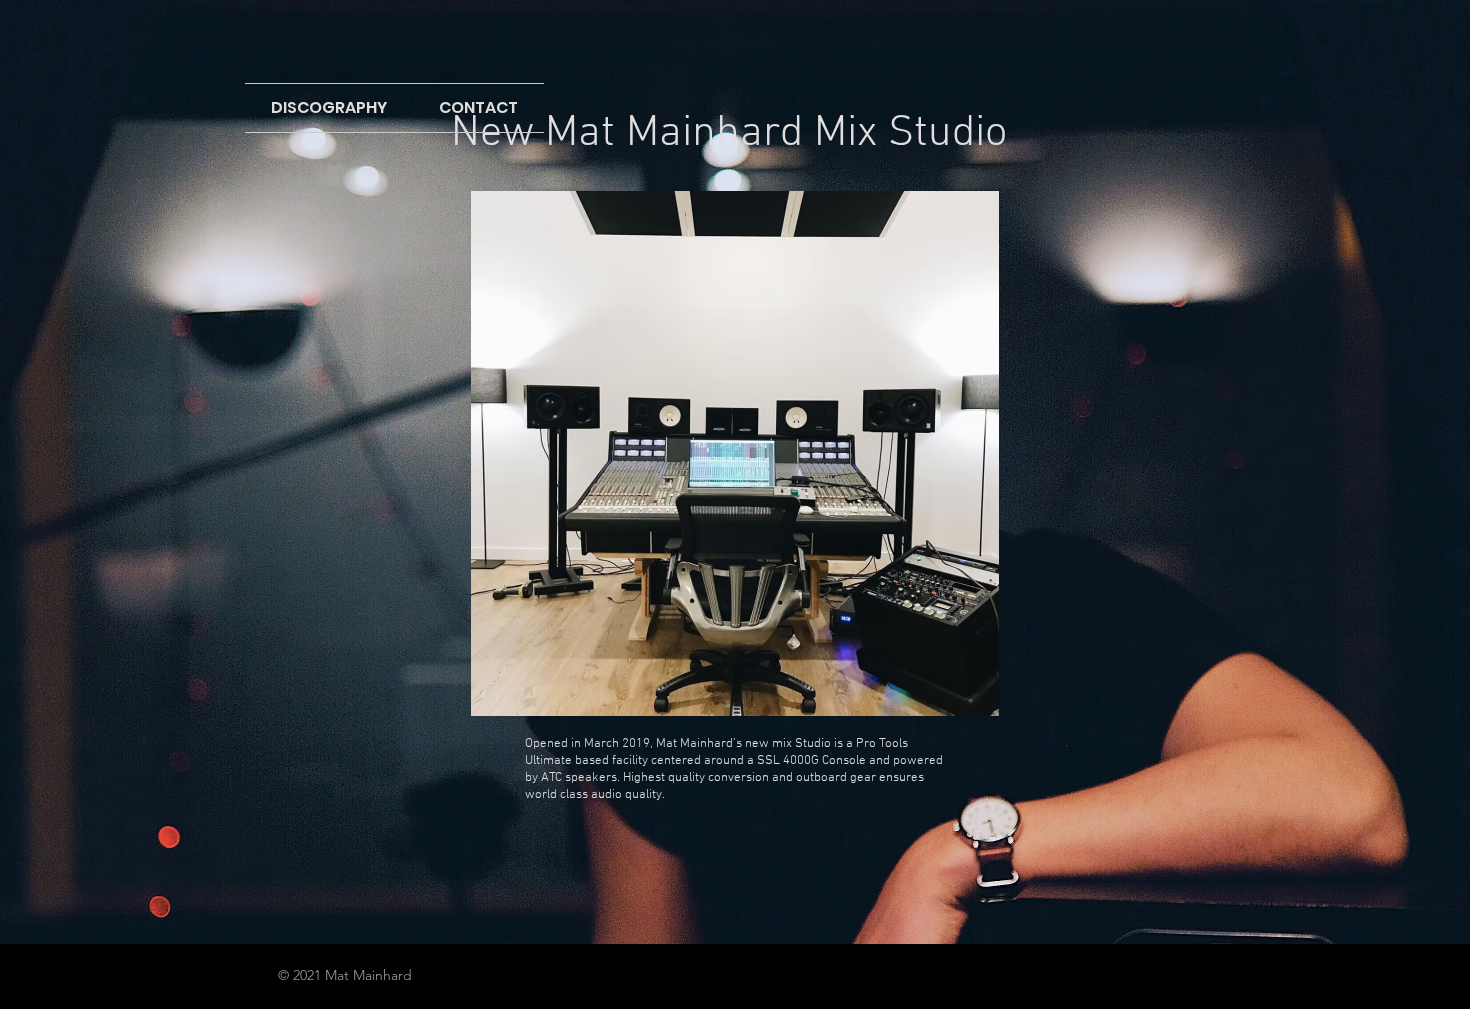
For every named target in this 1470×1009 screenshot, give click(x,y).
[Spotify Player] (735, 867)
